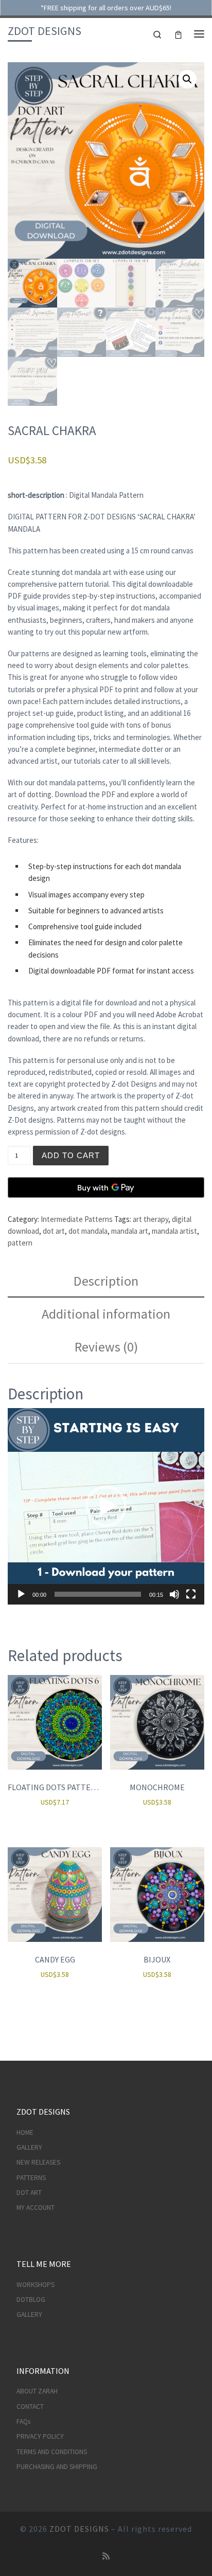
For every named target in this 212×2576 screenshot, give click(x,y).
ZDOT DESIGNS (79, 2529)
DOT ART (29, 2193)
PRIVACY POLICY (40, 2436)
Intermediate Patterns (77, 1219)
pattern (20, 1243)
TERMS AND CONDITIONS (52, 2452)
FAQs (23, 2421)
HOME (25, 2132)
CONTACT (30, 2407)
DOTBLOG (31, 2300)
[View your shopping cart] (178, 34)
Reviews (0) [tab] (106, 1347)
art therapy (151, 1219)
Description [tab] (106, 1281)
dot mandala (88, 1231)
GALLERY (29, 2147)
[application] (106, 1506)
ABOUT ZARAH (37, 2391)
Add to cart (71, 1155)
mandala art (130, 1231)
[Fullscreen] (191, 1594)
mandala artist (174, 1231)
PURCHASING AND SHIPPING (57, 2467)
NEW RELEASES (38, 2162)
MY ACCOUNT (36, 2208)
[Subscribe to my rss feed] (106, 2556)
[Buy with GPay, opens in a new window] (106, 1187)
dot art (54, 1231)
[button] (187, 79)
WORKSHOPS (36, 2285)
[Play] (21, 1594)
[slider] (98, 1594)
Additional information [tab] (106, 1314)
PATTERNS (31, 2178)
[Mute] (174, 1594)
